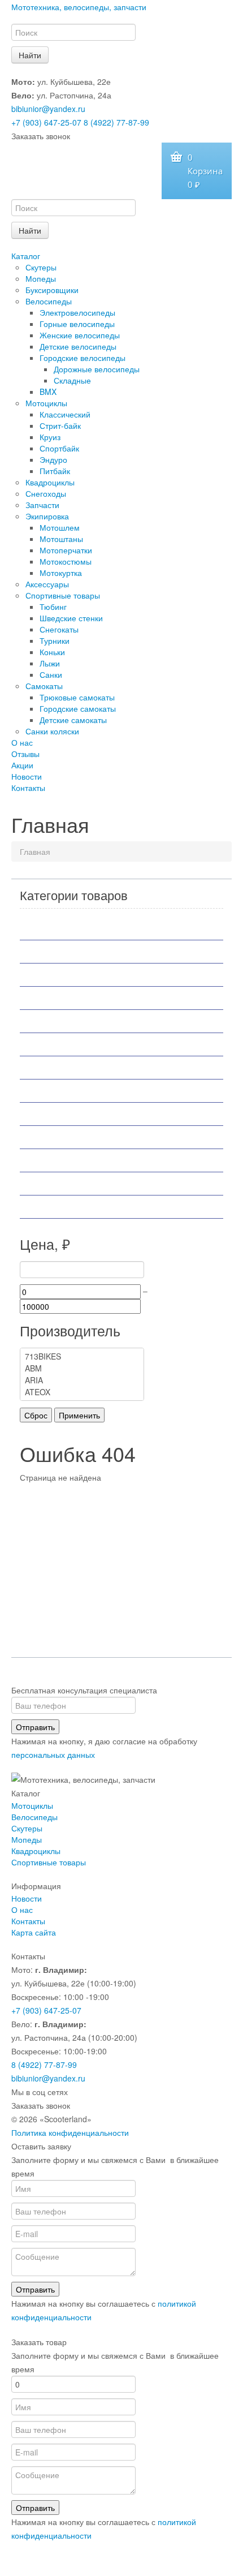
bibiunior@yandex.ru (48, 109)
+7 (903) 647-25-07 (46, 122)
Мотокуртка (61, 573)
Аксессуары (47, 584)
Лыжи (50, 663)
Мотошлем (60, 527)
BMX (48, 392)
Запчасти (42, 505)
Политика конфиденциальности (70, 2132)
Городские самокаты (78, 708)
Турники (55, 640)
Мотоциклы (46, 403)
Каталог (26, 256)
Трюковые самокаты (77, 697)
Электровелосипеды (77, 312)
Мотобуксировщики (71, 998)
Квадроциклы (50, 482)
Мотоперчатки (66, 550)
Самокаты (44, 686)
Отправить (35, 1727)
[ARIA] (82, 1380)
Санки (51, 674)
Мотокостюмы (66, 561)
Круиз (50, 437)
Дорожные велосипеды (97, 369)
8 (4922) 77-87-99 (116, 122)
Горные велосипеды (77, 324)
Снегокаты (59, 629)
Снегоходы (46, 493)
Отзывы (25, 754)
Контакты (28, 788)
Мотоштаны (61, 539)
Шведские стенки (71, 618)
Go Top (121, 2565)
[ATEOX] (82, 1392)
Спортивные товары (63, 595)
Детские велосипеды (78, 346)
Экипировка (47, 516)
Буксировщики (52, 290)
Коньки (52, 652)
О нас (22, 742)
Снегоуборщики (63, 1160)
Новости (27, 776)
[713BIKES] (82, 1356)
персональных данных (53, 1754)
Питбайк (55, 471)
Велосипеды (49, 301)
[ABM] (82, 1368)
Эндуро (53, 459)
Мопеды (41, 278)
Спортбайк (59, 448)
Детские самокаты (73, 720)
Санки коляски (52, 731)
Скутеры (41, 267)
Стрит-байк (60, 425)
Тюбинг (53, 607)
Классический (65, 414)
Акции (22, 765)
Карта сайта (34, 1932)
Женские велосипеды (80, 335)
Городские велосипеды (83, 358)
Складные (72, 380)
